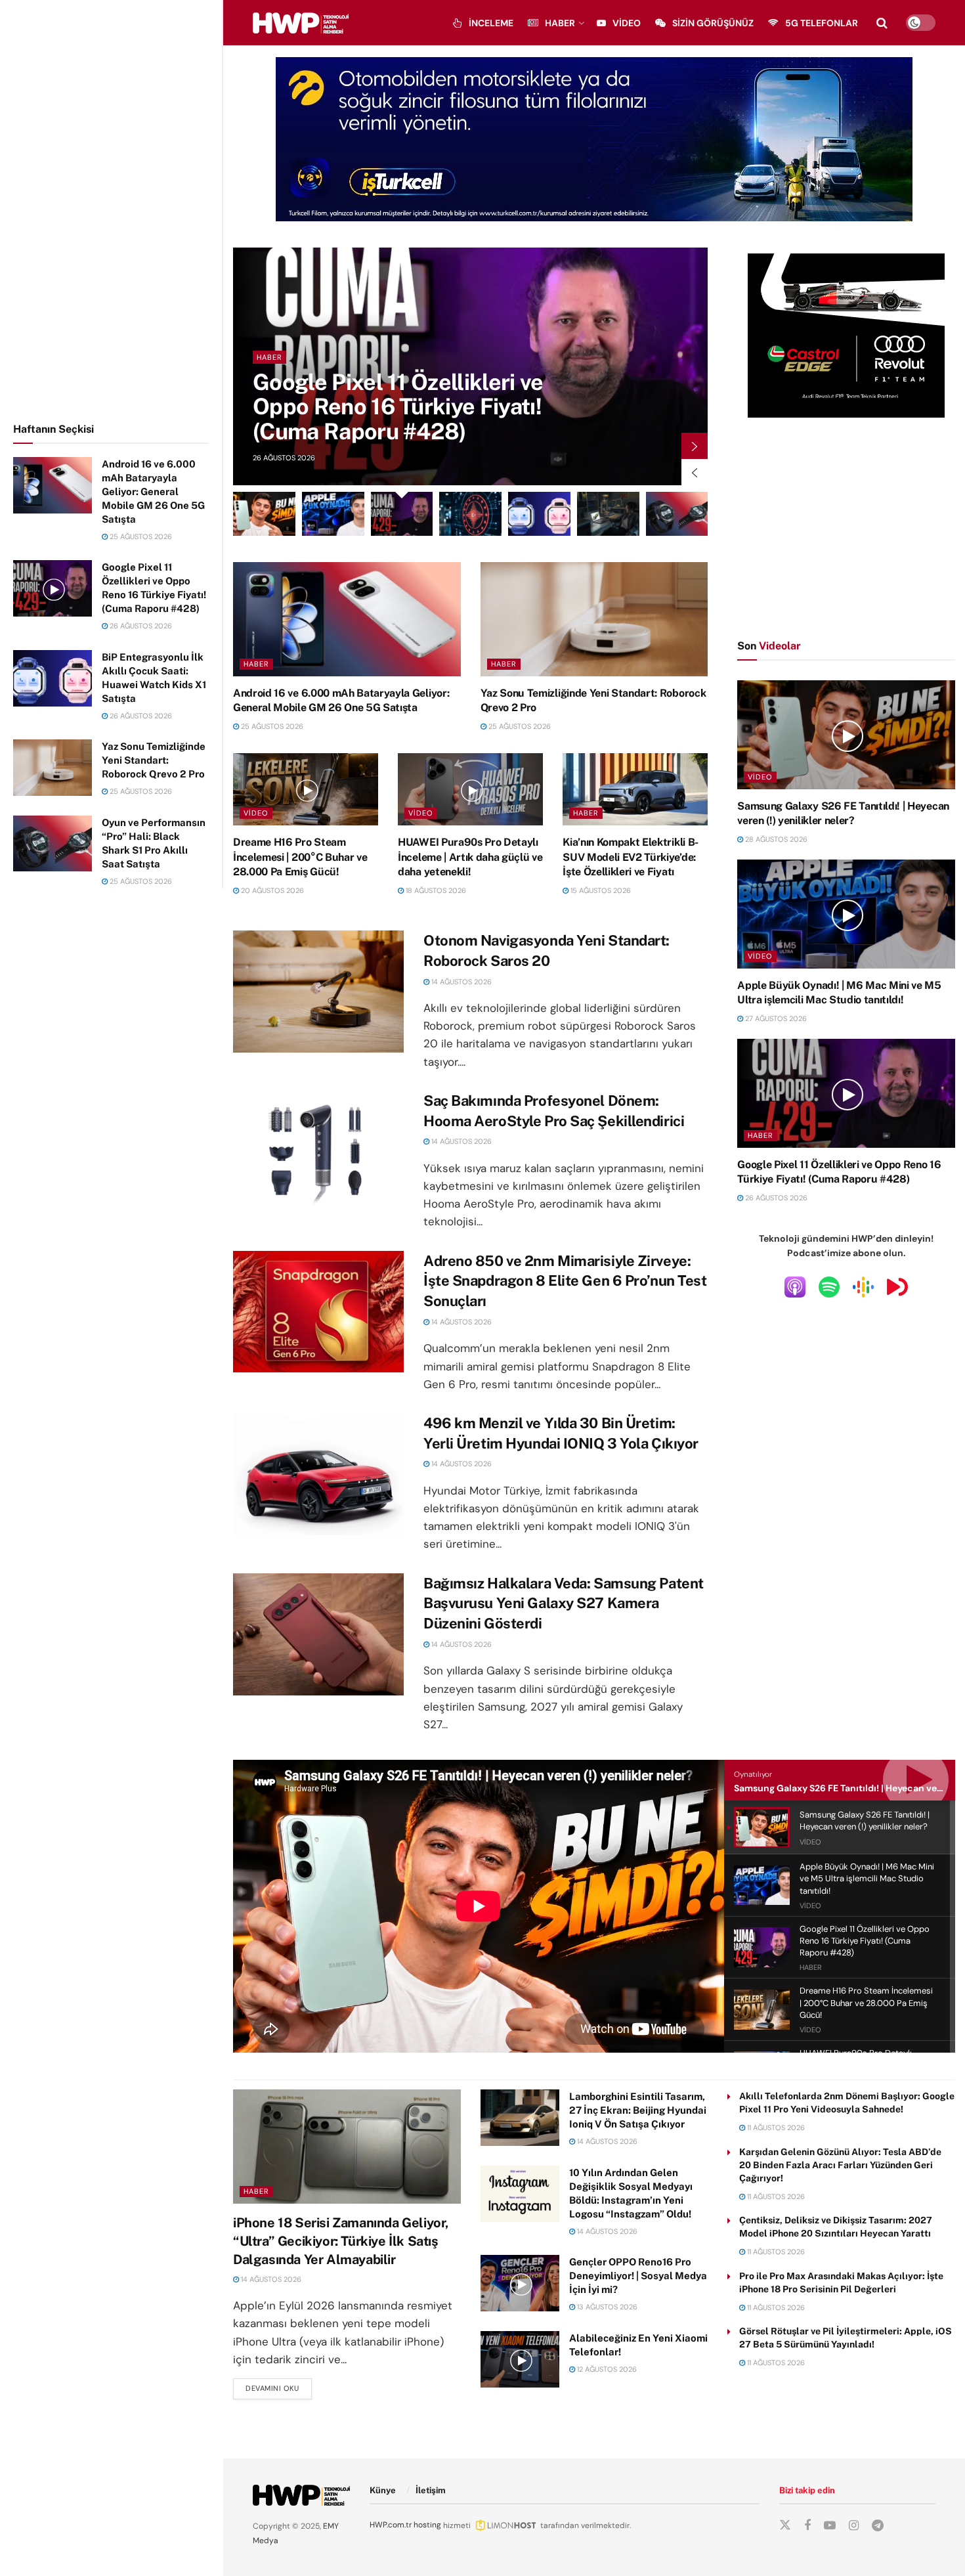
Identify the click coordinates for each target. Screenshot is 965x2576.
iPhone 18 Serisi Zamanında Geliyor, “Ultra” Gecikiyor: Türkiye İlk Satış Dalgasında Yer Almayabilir (341, 2241)
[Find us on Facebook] (807, 2526)
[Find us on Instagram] (854, 2526)
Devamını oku (279, 2388)
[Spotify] (829, 1286)
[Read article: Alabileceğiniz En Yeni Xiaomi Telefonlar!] (520, 2359)
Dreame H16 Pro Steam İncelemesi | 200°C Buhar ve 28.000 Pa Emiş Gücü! (300, 857)
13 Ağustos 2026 (606, 2307)
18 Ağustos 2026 (435, 890)
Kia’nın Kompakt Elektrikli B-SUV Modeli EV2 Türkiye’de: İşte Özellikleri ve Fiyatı (631, 857)
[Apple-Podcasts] (795, 1286)
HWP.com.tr (391, 2525)
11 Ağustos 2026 (775, 2128)
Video (627, 23)
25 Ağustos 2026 (140, 536)
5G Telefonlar (822, 23)
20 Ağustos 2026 (271, 890)
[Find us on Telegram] (878, 2526)
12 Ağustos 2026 (606, 2369)
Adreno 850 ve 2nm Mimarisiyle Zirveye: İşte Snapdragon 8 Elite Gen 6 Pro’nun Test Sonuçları (565, 1281)
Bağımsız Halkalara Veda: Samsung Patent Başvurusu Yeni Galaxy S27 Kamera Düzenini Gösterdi (564, 1604)
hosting (427, 2525)
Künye (383, 2490)
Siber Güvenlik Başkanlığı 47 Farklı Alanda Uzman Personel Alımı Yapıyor (407, 407)
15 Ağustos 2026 (600, 890)
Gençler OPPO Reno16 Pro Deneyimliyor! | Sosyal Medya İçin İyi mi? (638, 2276)
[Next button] (695, 446)
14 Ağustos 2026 (461, 982)
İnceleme (491, 23)
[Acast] (897, 1286)
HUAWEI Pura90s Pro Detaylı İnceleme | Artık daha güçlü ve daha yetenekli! (470, 857)
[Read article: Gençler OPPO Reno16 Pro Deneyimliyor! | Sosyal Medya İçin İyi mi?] (520, 2283)
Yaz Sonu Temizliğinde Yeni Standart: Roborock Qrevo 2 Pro (154, 760)
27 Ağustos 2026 (775, 1018)
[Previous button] (695, 472)
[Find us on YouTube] (830, 2526)
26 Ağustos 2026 (140, 626)
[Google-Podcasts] (863, 1286)
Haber (560, 23)
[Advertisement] (112, 209)
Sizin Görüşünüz (713, 23)
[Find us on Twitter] (785, 2525)
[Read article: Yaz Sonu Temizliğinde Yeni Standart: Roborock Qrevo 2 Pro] (53, 768)
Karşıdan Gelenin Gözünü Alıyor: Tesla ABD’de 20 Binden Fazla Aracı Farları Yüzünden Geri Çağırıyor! (840, 2165)
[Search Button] (882, 23)
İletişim (431, 2490)
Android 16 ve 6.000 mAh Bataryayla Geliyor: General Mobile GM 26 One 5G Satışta (153, 491)
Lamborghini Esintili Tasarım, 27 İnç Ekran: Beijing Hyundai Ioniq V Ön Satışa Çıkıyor (638, 2110)
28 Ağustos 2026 (775, 839)
